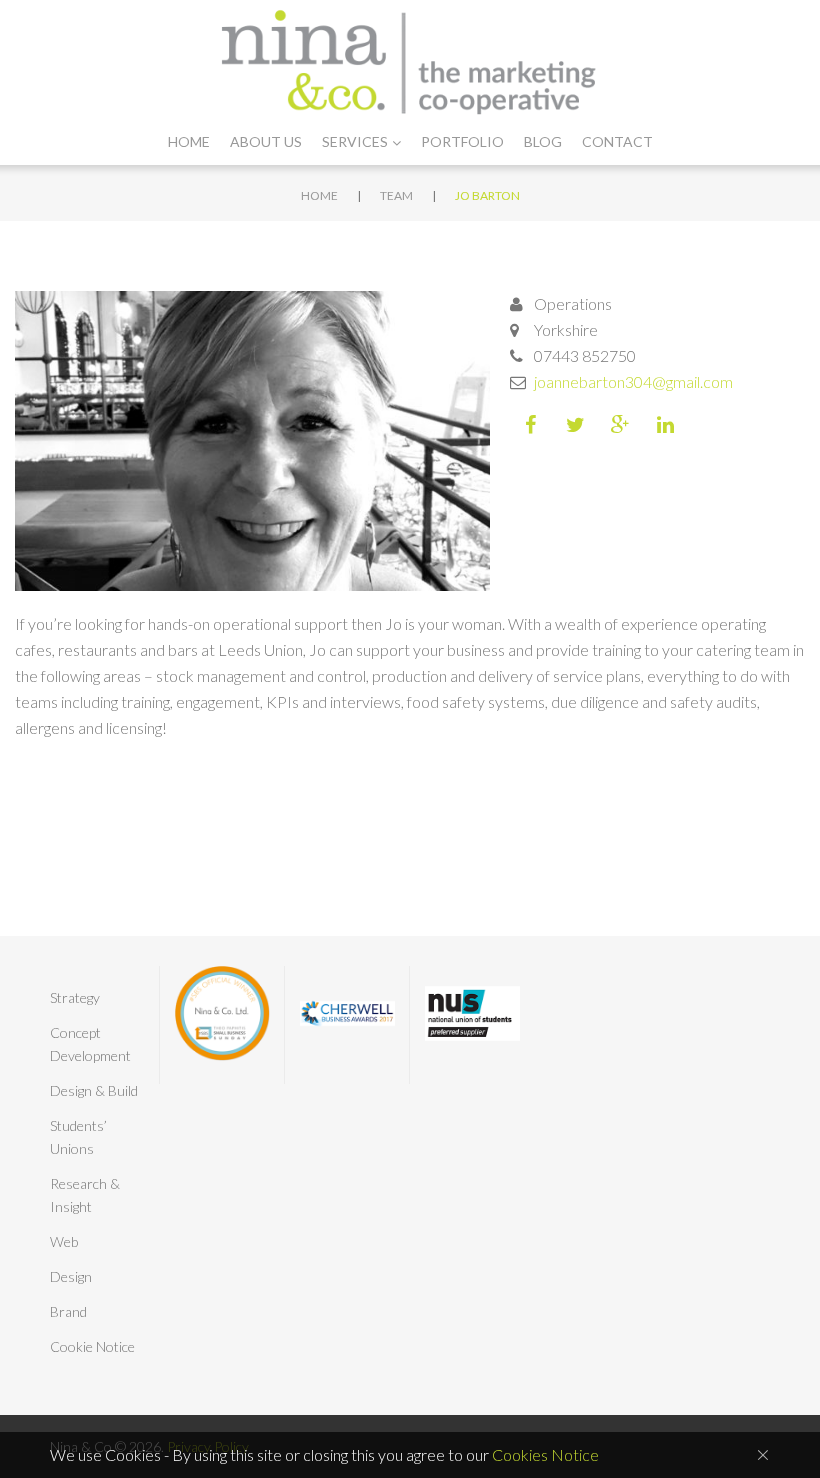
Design (71, 1276)
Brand (68, 1311)
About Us (266, 141)
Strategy (75, 997)
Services (355, 141)
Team (396, 195)
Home (189, 141)
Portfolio (462, 141)
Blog (543, 141)
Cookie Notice (92, 1346)
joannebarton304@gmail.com (633, 381)
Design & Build (94, 1090)
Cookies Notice (545, 1454)
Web (64, 1241)
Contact (617, 141)
